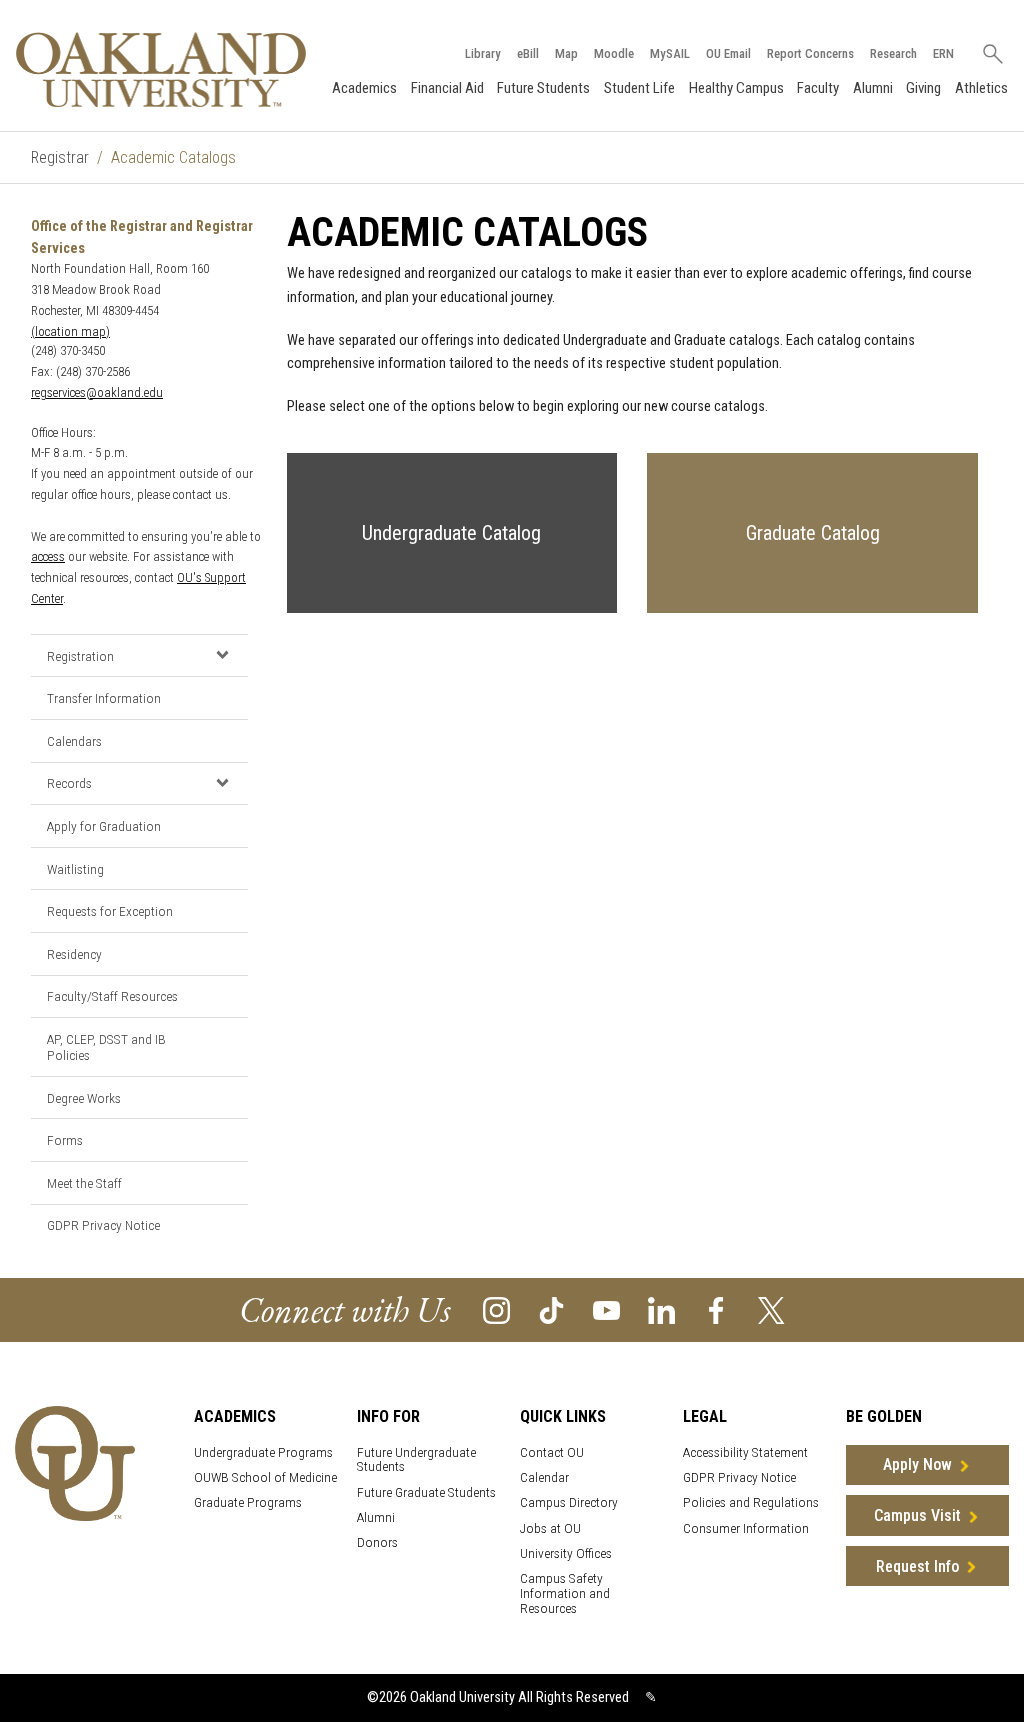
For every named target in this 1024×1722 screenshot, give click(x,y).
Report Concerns (810, 53)
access (48, 556)
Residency (74, 954)
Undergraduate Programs (263, 1452)
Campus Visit (917, 1515)
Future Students (543, 88)
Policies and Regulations (751, 1502)
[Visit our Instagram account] (496, 1308)
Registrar (60, 157)
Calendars (74, 741)
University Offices (566, 1553)
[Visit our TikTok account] (551, 1308)
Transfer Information (104, 698)
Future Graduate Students (426, 1492)
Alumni (873, 88)
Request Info (917, 1566)
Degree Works (84, 1098)
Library (483, 53)
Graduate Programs (248, 1502)
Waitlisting (75, 869)
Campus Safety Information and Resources (565, 1593)
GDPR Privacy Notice (103, 1225)
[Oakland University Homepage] (161, 69)
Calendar (544, 1477)
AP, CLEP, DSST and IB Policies (106, 1047)
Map (566, 53)
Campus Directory (569, 1502)
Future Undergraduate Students (416, 1460)
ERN (943, 53)
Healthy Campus (736, 88)
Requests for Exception (110, 911)
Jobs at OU (550, 1528)
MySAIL (670, 53)
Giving (923, 88)
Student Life (639, 88)
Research (893, 53)
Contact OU (552, 1452)
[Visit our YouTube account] (606, 1308)
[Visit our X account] (771, 1308)
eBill (528, 53)
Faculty (818, 88)
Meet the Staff (84, 1183)
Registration (80, 656)
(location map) (70, 331)
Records (69, 783)
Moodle (614, 53)
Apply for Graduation (104, 826)
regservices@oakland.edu (97, 392)
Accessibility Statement (745, 1452)
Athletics (981, 88)
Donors (377, 1542)
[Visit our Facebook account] (716, 1308)
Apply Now (917, 1464)
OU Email (728, 53)
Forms (65, 1140)
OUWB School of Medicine (265, 1477)
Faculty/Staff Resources (112, 996)
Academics (364, 88)
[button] (222, 655)
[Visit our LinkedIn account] (661, 1308)
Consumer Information (746, 1528)
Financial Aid (447, 88)
